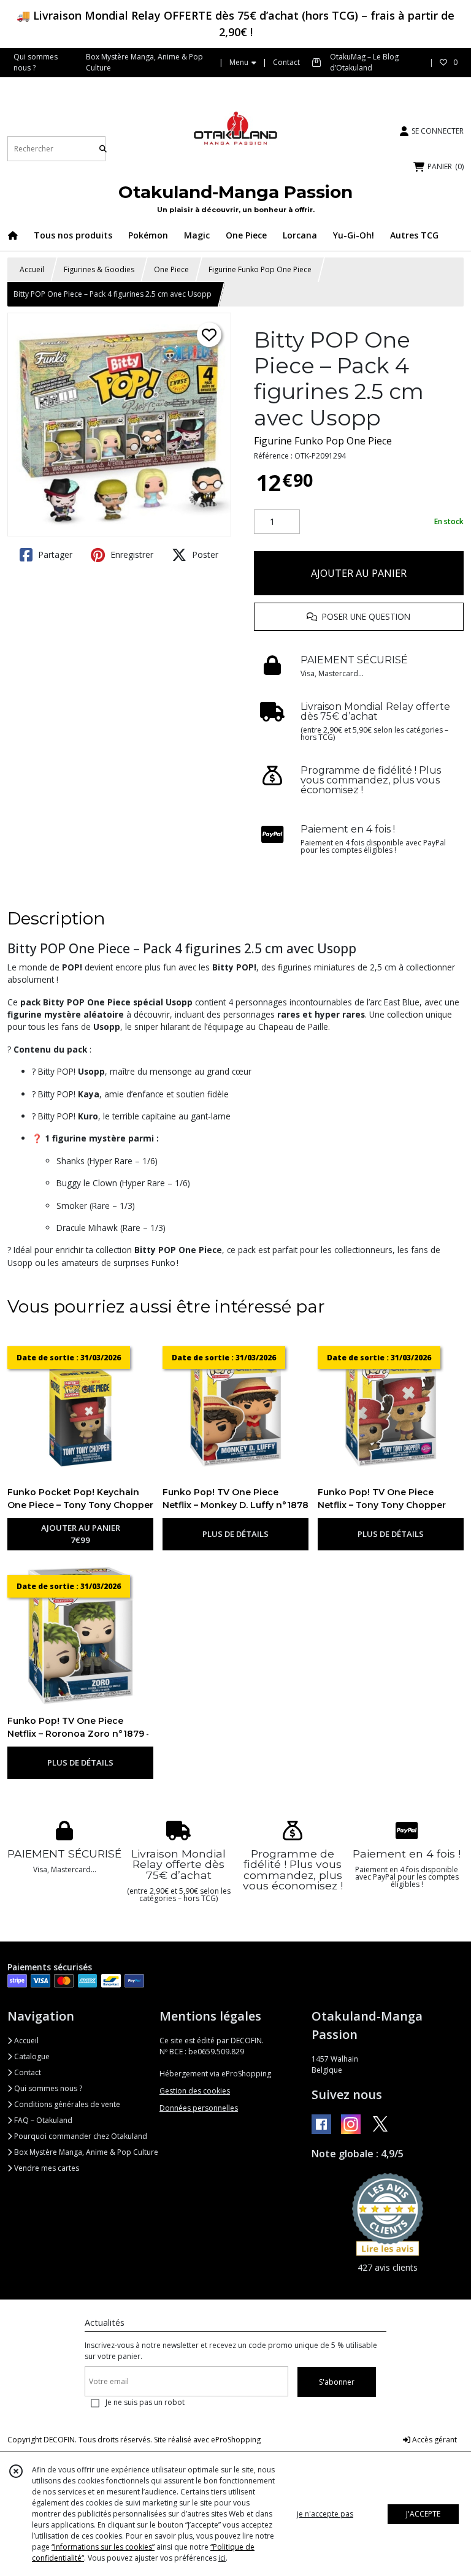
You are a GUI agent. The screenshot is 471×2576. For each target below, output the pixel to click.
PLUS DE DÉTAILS (235, 1534)
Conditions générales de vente (66, 2104)
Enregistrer (131, 554)
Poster (204, 554)
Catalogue (31, 2056)
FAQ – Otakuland (42, 2120)
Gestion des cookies (195, 2091)
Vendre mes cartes (46, 2168)
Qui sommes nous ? (47, 2088)
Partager (54, 554)
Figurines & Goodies (99, 269)
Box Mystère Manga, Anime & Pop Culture (85, 2152)
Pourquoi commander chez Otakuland (80, 2136)
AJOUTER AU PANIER (359, 573)
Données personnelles (199, 2108)
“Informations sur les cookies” (103, 2547)
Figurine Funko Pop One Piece (260, 269)
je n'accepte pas (325, 2514)
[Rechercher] (103, 149)
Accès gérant (434, 2440)
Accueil (32, 269)
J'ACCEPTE (423, 2514)
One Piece (171, 269)
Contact (286, 62)
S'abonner (337, 2382)
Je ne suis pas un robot (145, 2402)
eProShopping (236, 2440)
